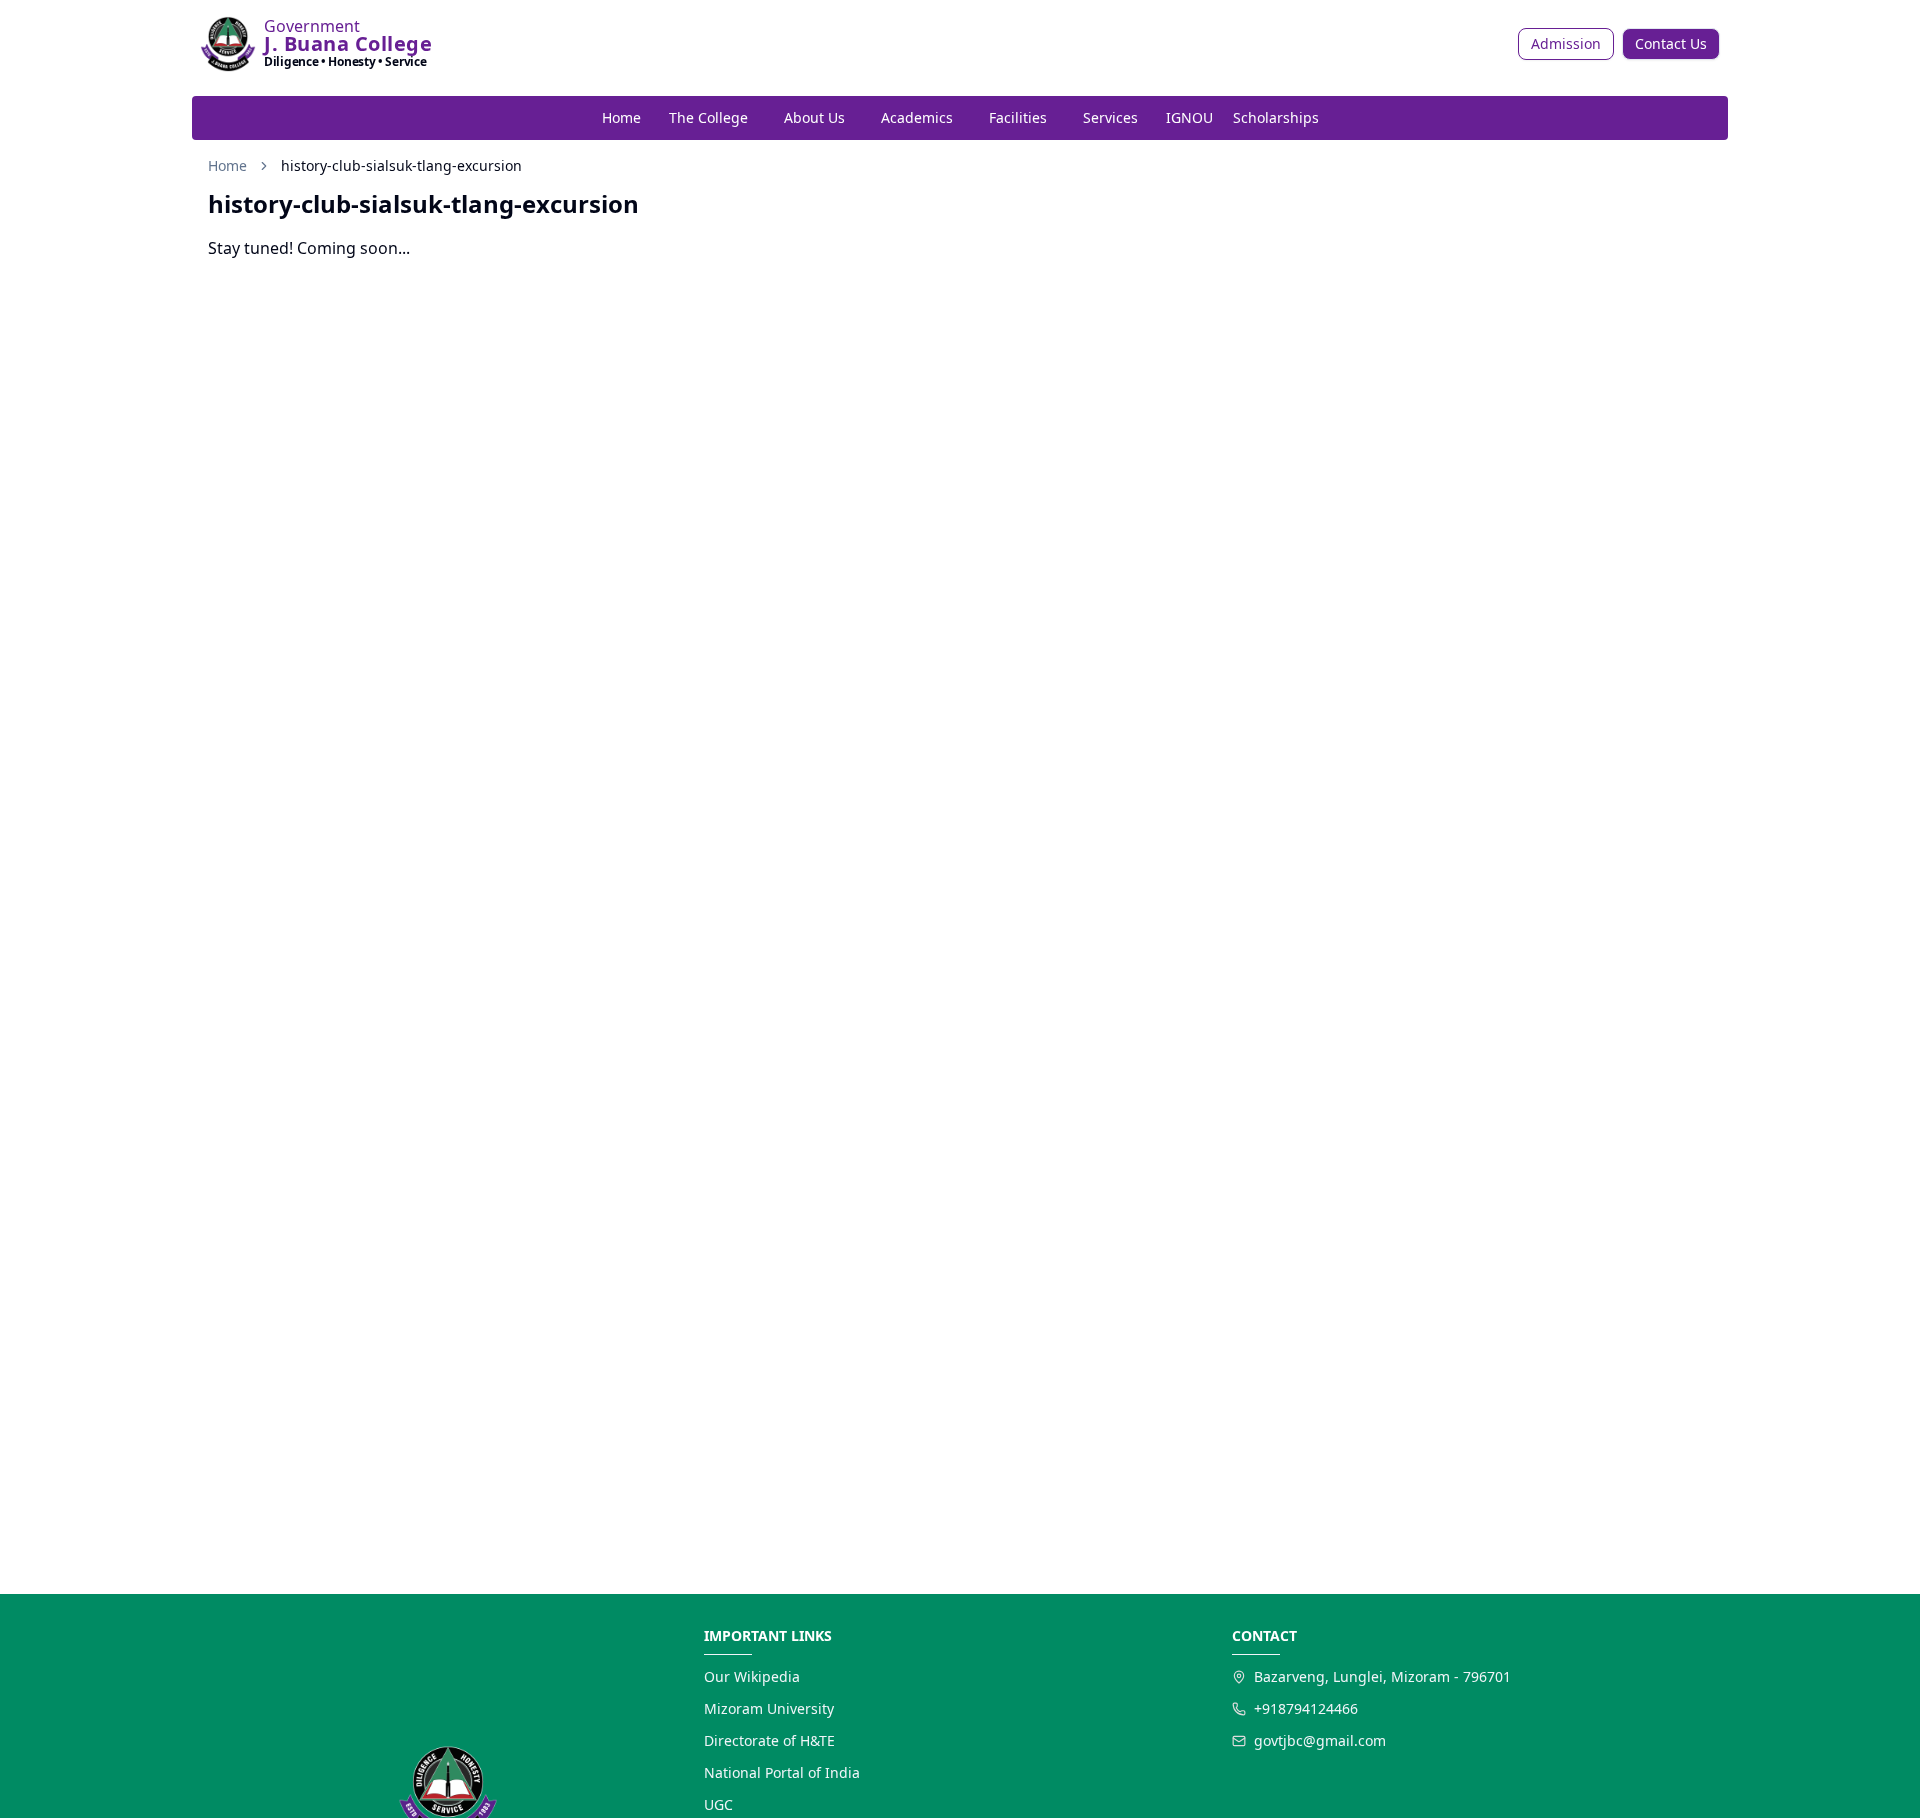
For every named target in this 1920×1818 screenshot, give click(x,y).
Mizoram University (769, 1708)
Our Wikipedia (752, 1676)
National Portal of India (782, 1772)
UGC (718, 1804)
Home (621, 117)
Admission (1566, 43)
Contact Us (1671, 43)
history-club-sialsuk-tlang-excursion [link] (401, 165)
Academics (917, 117)
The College (708, 117)
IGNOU (1189, 117)
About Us (814, 117)
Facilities (1018, 117)
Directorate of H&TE (769, 1740)
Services (1110, 117)
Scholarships (1276, 117)
